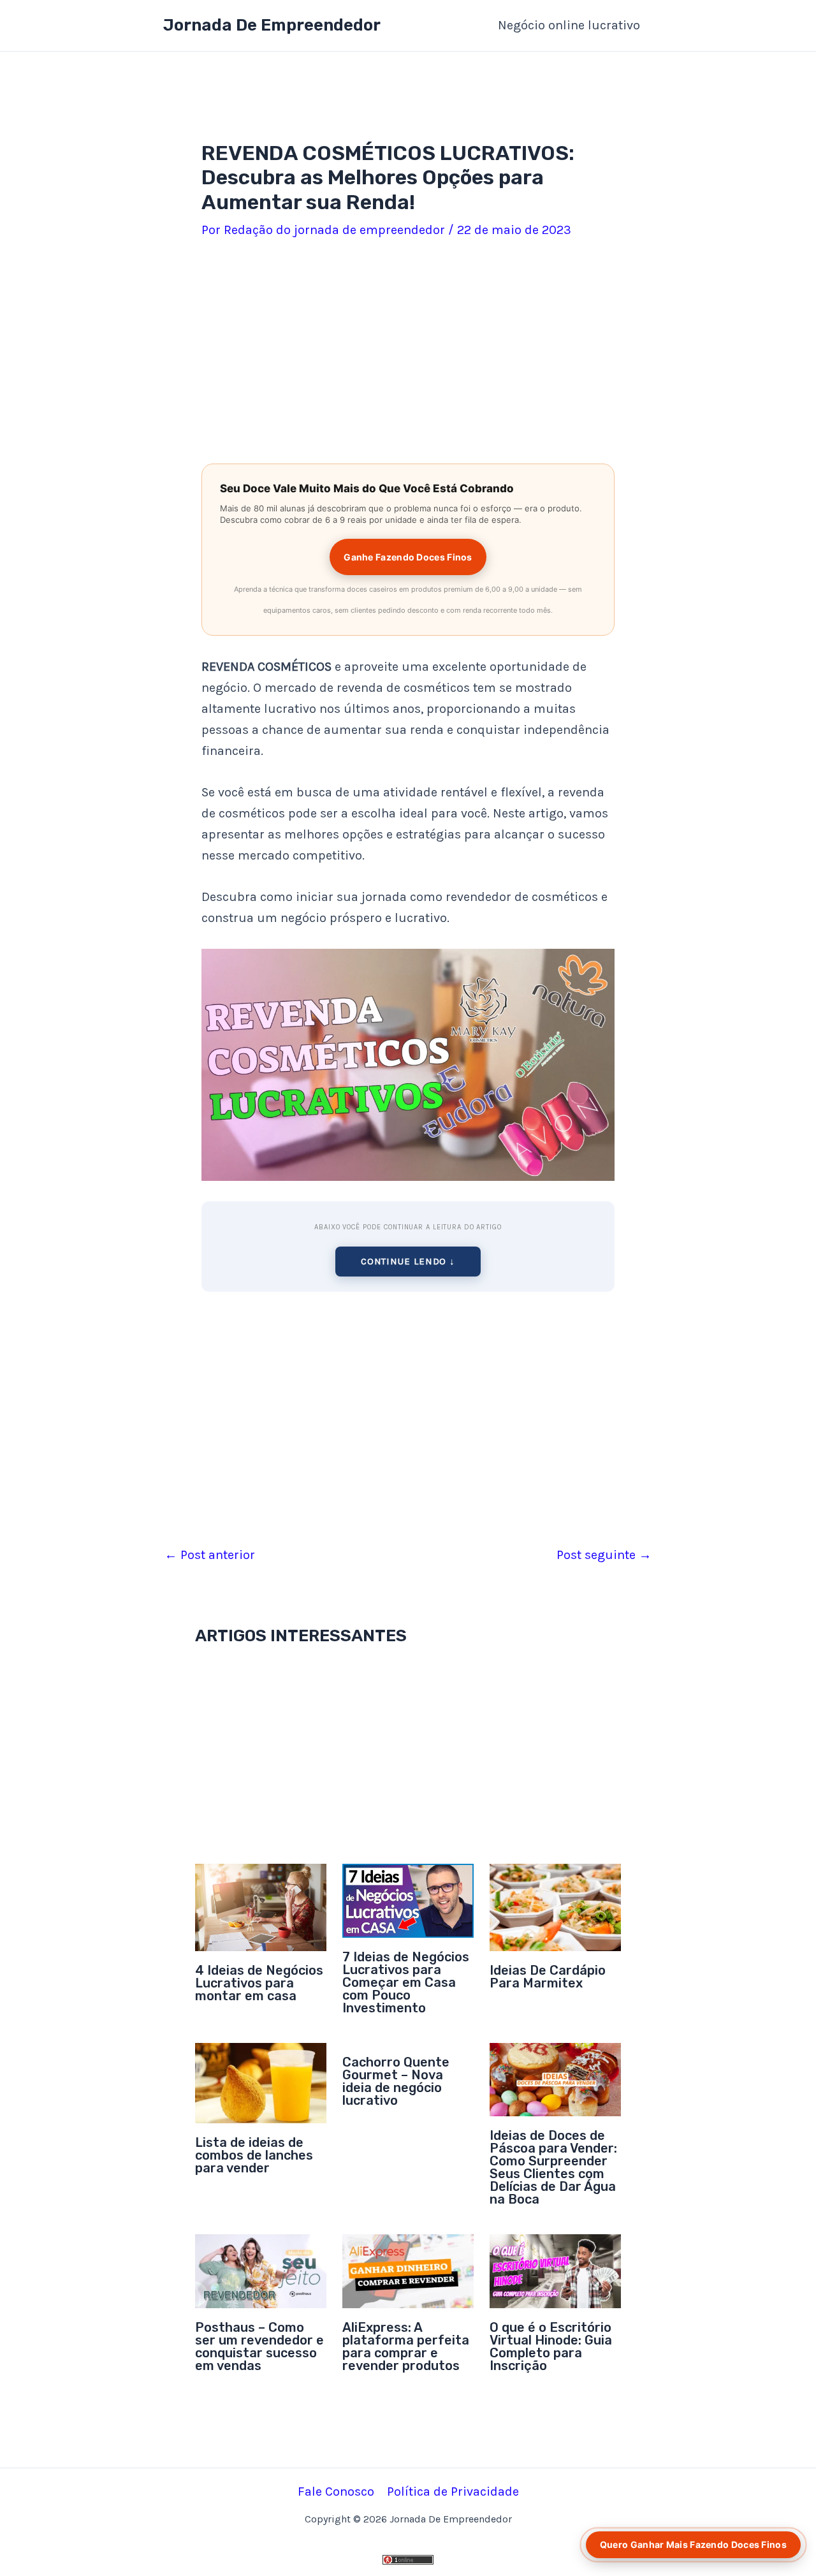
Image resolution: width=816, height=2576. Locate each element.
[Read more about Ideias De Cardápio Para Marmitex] (555, 1906)
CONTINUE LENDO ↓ (408, 1261)
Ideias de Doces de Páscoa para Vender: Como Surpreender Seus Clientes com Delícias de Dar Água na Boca (553, 2167)
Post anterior (210, 1555)
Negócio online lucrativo (569, 25)
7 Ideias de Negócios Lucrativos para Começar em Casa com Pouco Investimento (406, 1982)
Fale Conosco (336, 2492)
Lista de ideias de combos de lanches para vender (254, 2155)
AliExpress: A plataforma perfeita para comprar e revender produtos (406, 2346)
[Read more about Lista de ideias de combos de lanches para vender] (261, 2082)
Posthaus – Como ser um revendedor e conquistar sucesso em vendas (259, 2346)
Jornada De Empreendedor (272, 25)
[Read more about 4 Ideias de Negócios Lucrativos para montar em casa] (261, 1906)
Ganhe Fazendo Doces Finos (408, 557)
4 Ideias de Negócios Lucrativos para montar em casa (259, 1983)
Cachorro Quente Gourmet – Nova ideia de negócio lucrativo (396, 2081)
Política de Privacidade (453, 2492)
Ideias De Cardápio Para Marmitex (548, 1977)
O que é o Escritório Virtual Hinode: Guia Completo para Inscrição (551, 2346)
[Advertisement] (408, 354)
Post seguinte (604, 1555)
